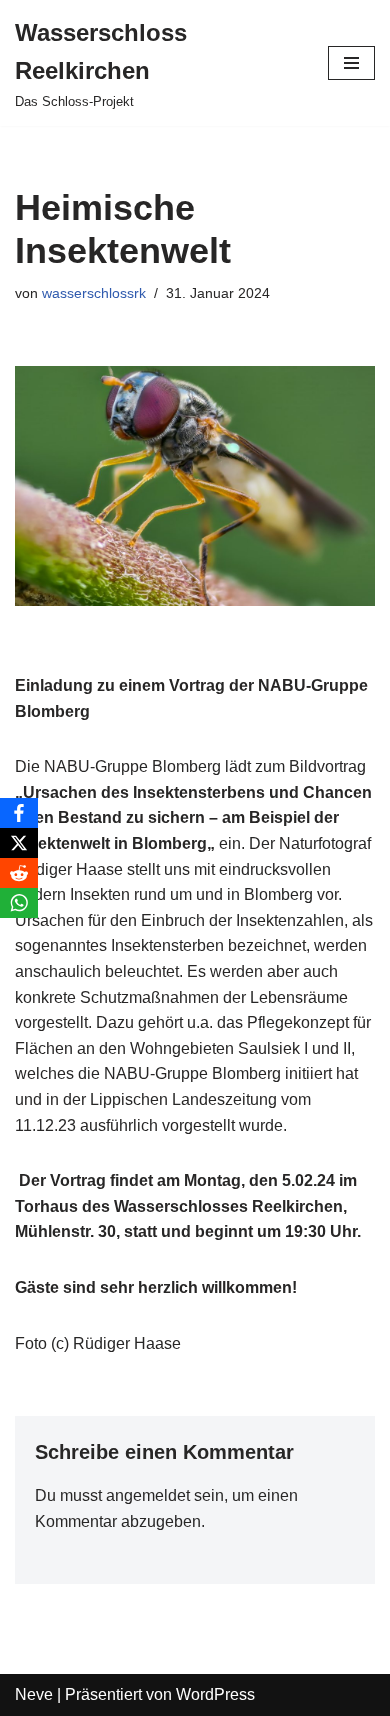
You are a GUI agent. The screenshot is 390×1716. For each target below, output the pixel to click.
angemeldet (148, 1495)
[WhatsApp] (19, 903)
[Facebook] (19, 813)
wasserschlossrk (94, 293)
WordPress (215, 1694)
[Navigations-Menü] (351, 63)
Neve (34, 1694)
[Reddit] (19, 873)
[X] (19, 843)
